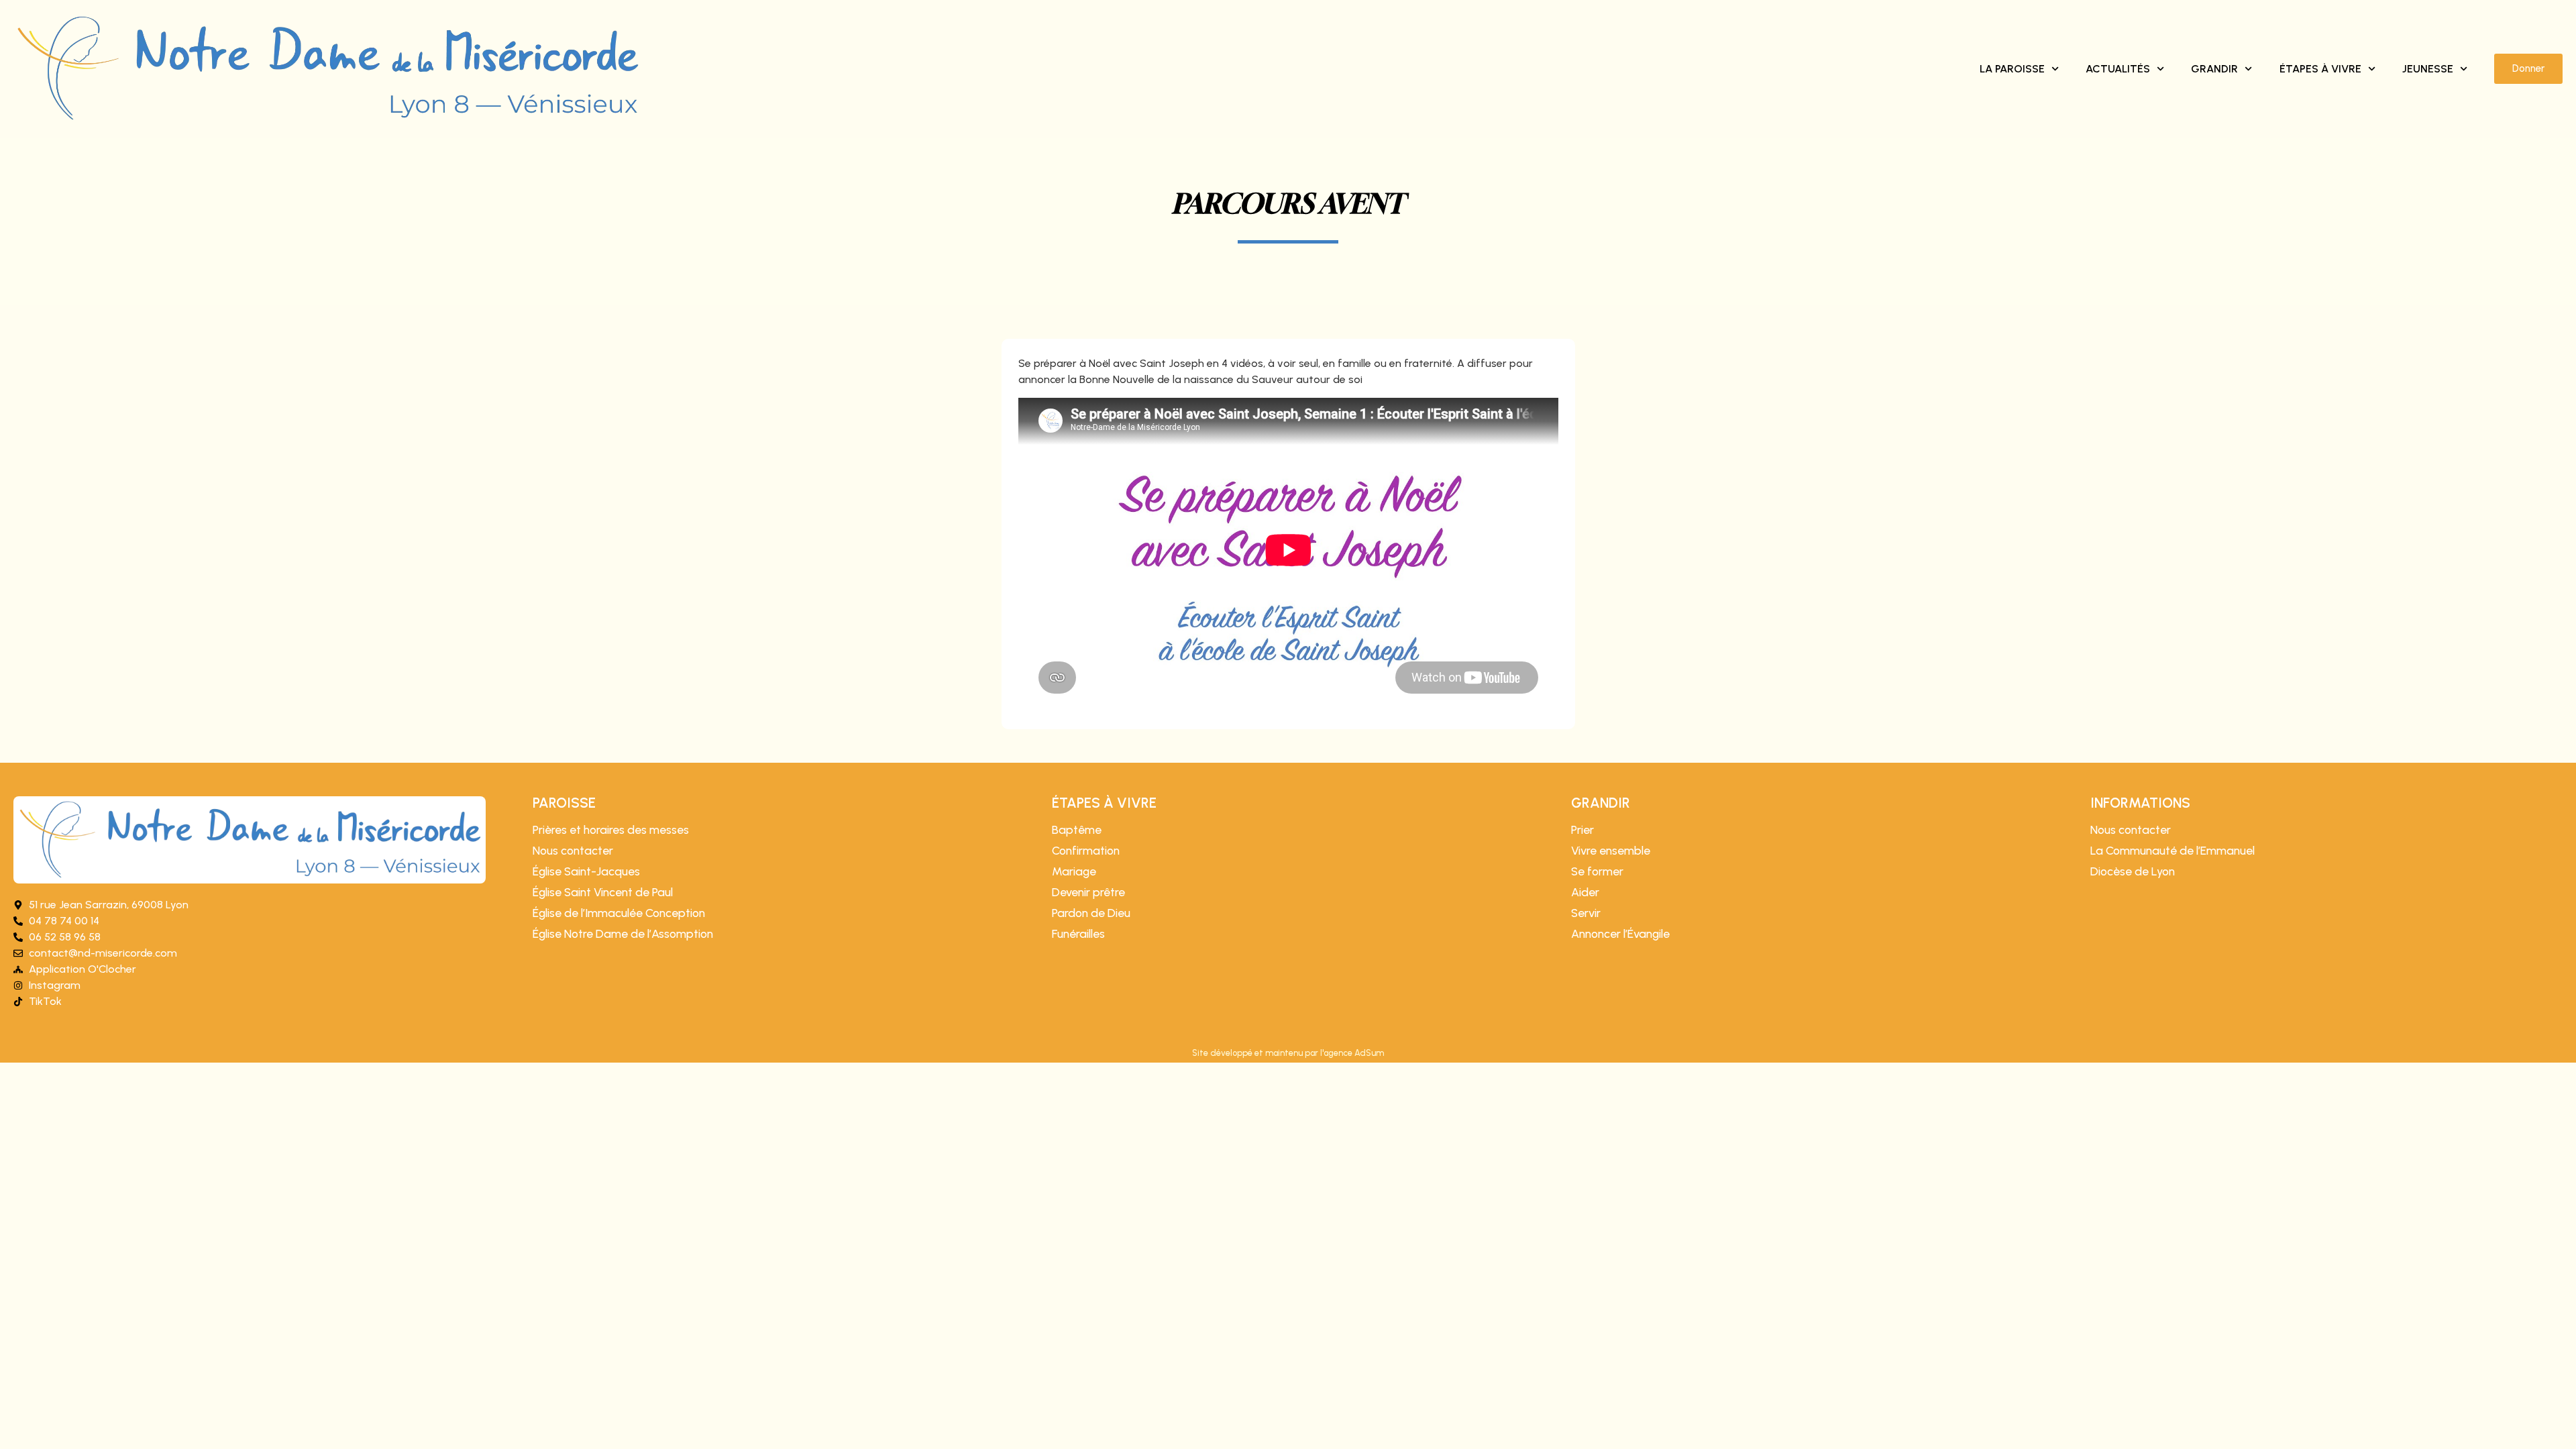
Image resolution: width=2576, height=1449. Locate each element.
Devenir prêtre (1088, 892)
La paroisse (2012, 69)
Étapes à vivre (2320, 69)
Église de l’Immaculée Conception (619, 913)
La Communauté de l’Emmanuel (2172, 851)
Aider (1585, 892)
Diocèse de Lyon (2133, 871)
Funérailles (1078, 934)
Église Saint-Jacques (586, 871)
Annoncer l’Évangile (1620, 934)
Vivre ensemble (1611, 851)
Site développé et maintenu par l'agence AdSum (1288, 1053)
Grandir (2214, 69)
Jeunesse (2428, 69)
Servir (1586, 913)
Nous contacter (573, 851)
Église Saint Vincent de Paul (603, 892)
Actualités (2118, 69)
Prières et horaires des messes (611, 830)
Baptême (1077, 830)
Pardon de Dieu (1091, 913)
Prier (1582, 830)
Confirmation (1086, 851)
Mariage (1074, 871)
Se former (1597, 871)
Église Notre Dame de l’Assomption (623, 934)
